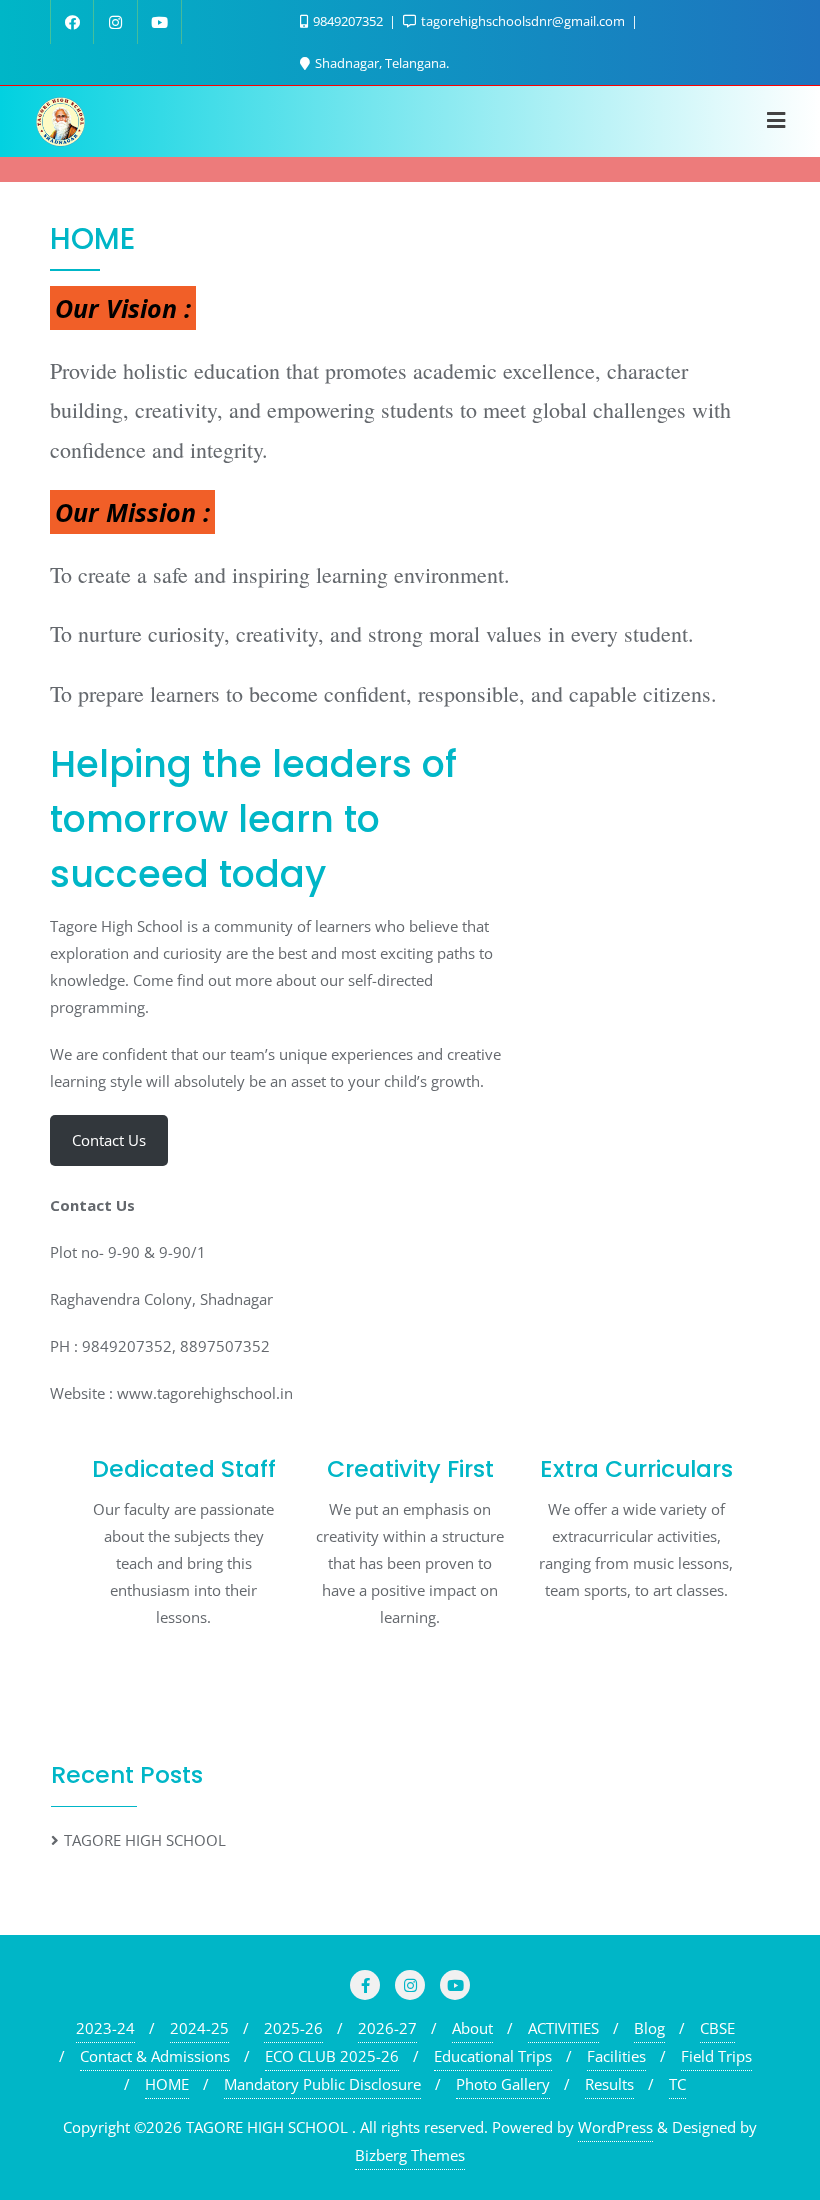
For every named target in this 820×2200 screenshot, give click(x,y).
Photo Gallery (503, 2084)
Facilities (616, 2056)
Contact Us (109, 1140)
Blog (649, 2028)
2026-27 (387, 2028)
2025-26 (293, 2028)
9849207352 (348, 21)
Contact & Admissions (155, 2056)
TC (677, 2084)
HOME (167, 2084)
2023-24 (105, 2028)
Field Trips (716, 2056)
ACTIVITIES (563, 2028)
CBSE (717, 2028)
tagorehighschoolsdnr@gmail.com (523, 21)
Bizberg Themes (410, 2155)
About (472, 2028)
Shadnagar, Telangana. (380, 63)
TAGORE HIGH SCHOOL (145, 1840)
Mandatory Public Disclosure (322, 2084)
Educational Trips (493, 2056)
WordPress (615, 2127)
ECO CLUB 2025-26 (332, 2056)
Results (609, 2084)
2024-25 (199, 2028)
